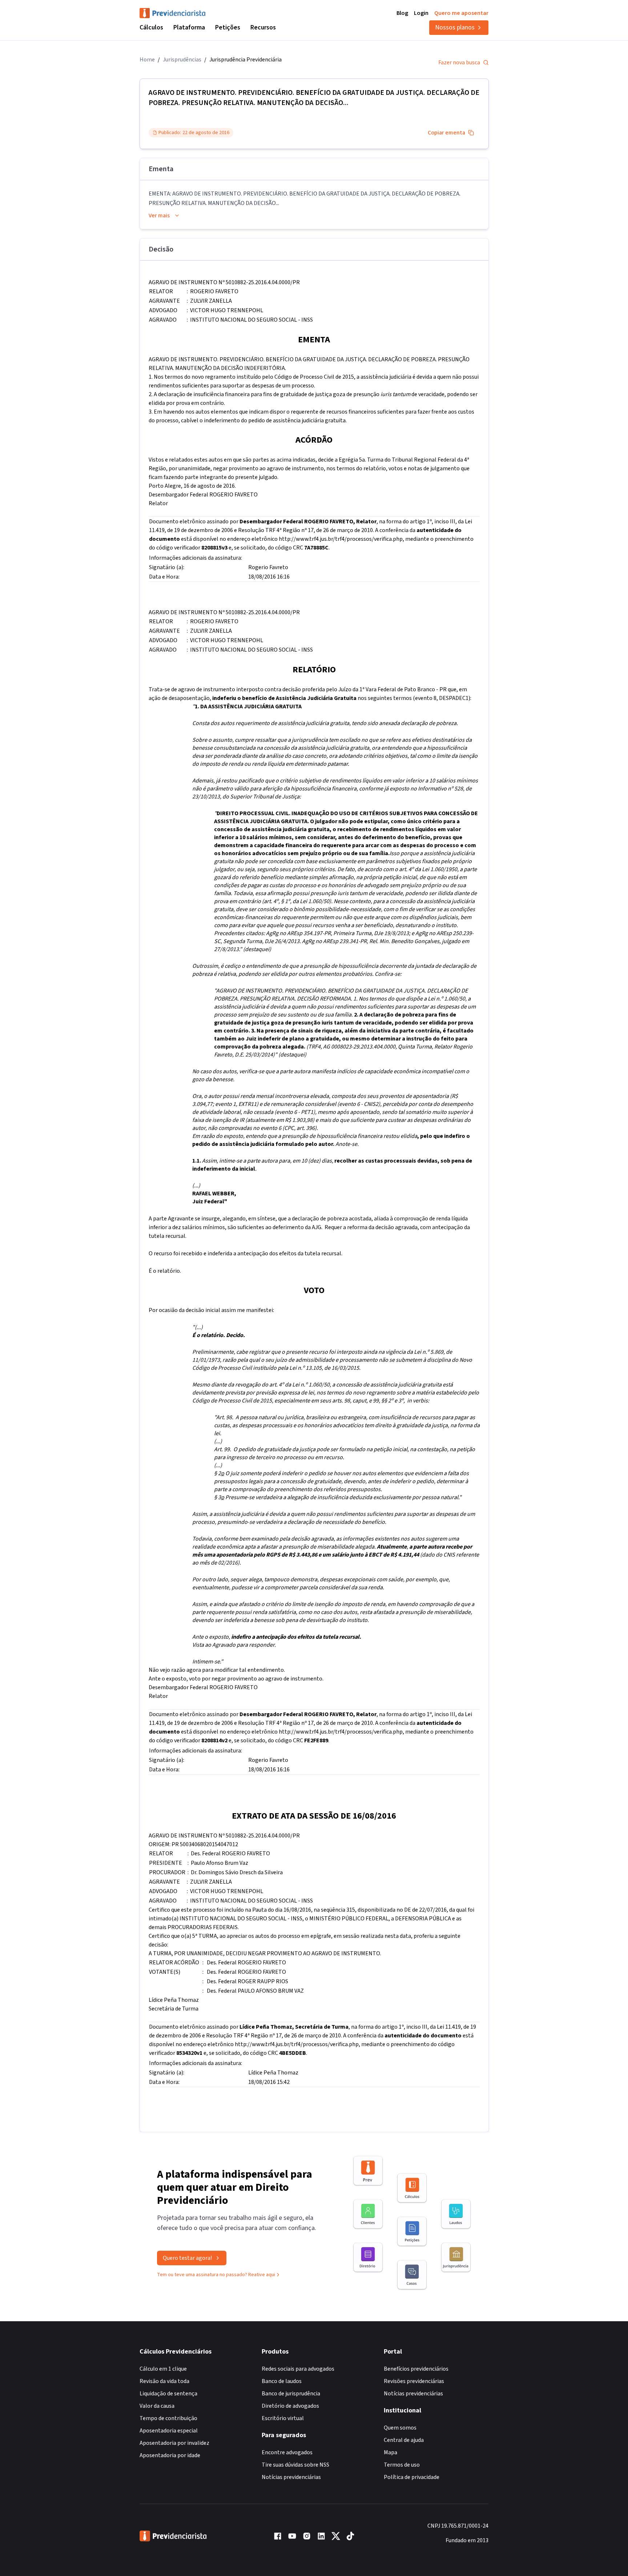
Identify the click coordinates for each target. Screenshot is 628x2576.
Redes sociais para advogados (298, 2369)
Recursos (263, 27)
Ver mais (159, 216)
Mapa (391, 2452)
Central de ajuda (404, 2440)
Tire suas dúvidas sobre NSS (295, 2465)
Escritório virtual (283, 2418)
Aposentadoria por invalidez (174, 2443)
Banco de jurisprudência (291, 2394)
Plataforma (189, 27)
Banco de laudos (282, 2381)
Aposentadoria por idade (170, 2455)
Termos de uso (402, 2465)
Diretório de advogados (290, 2406)
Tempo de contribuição (168, 2418)
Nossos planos (455, 27)
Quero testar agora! (187, 2258)
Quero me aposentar (461, 13)
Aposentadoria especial (169, 2431)
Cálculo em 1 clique (163, 2369)
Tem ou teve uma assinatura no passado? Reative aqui (216, 2275)
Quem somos (400, 2428)
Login (421, 13)
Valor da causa (157, 2406)
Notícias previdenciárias (291, 2477)
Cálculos (151, 27)
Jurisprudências (182, 60)
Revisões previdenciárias (414, 2381)
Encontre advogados (287, 2452)
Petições (228, 27)
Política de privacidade (412, 2477)
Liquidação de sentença (168, 2394)
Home (147, 60)
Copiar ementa (446, 133)
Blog (402, 13)
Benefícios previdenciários (416, 2369)
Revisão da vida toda (164, 2381)
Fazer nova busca (459, 63)
